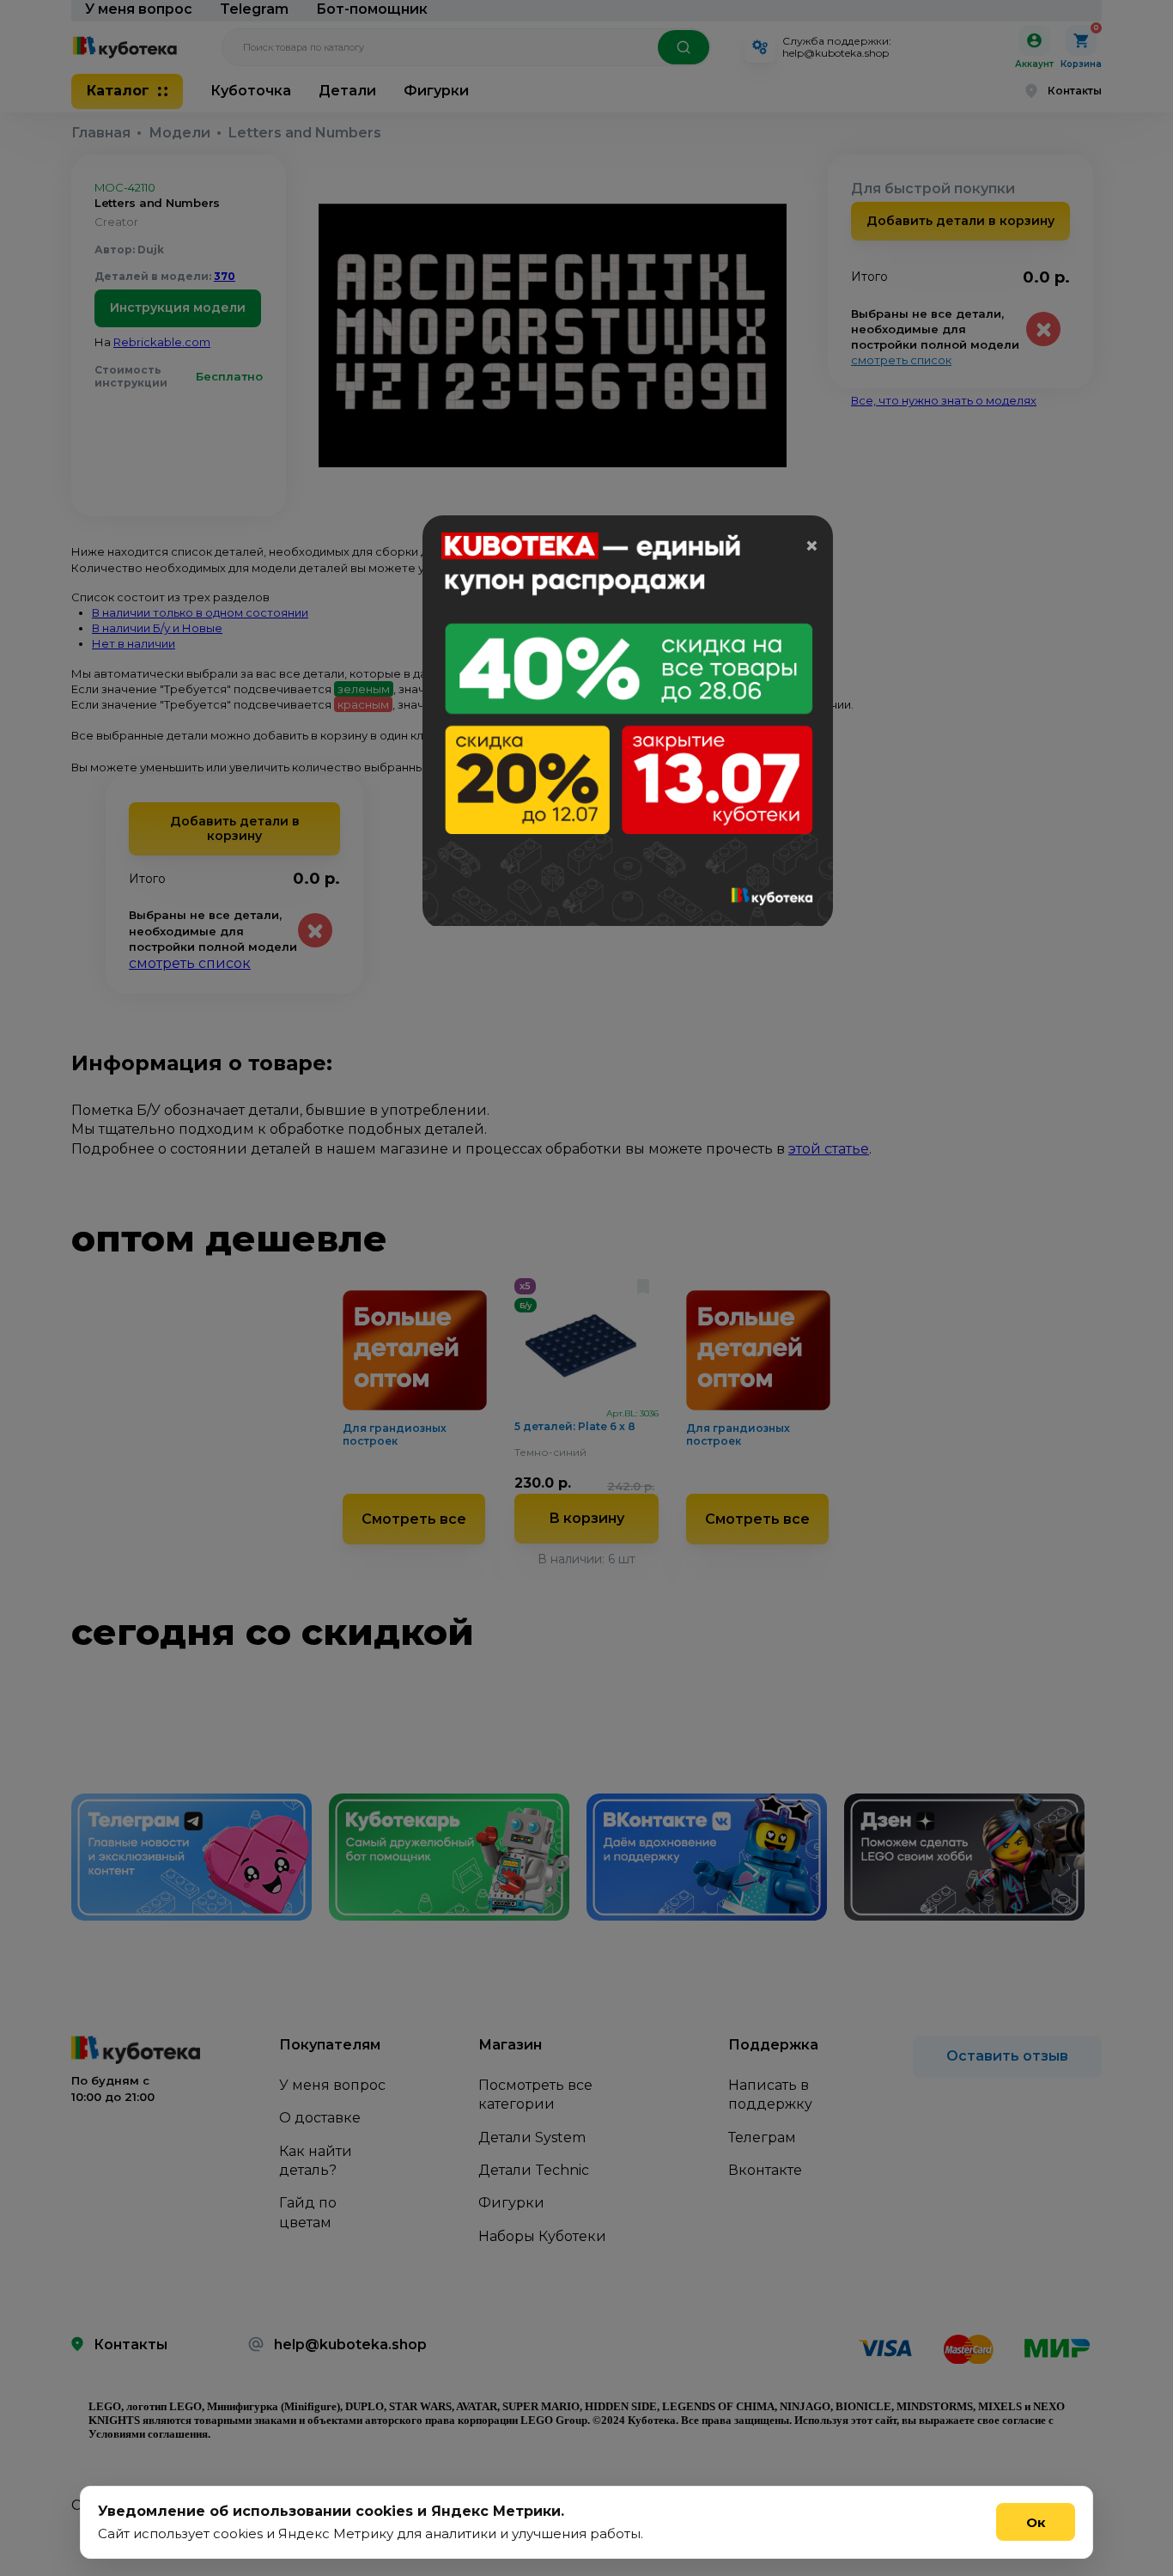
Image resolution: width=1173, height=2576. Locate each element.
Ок (1036, 2522)
